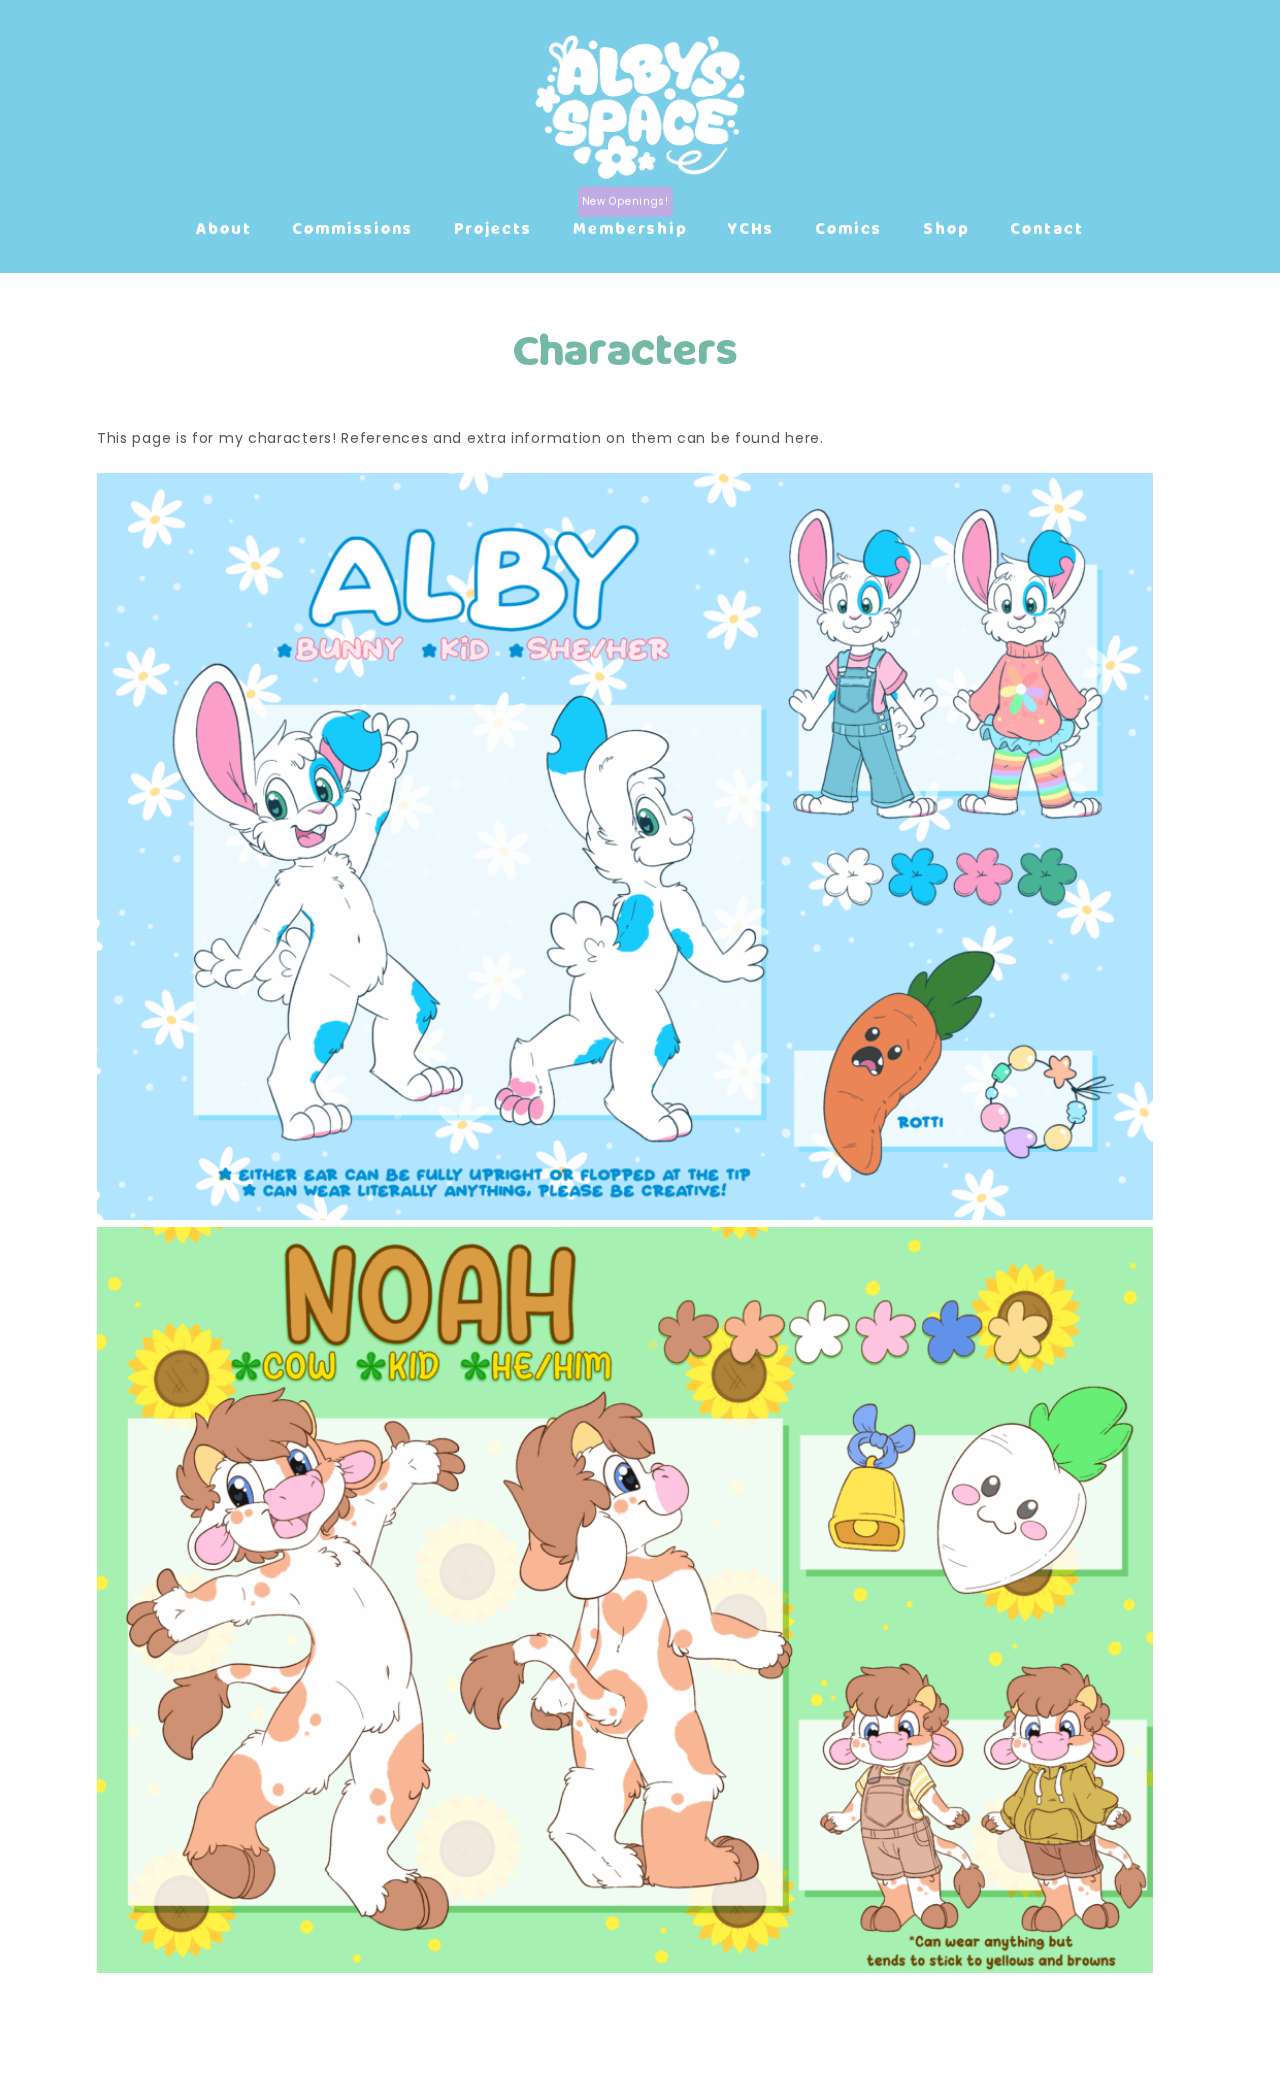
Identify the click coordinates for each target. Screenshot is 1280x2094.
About (224, 228)
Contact (1047, 228)
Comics (848, 228)
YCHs (751, 228)
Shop (946, 228)
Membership (630, 228)
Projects (493, 228)
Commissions (352, 228)
